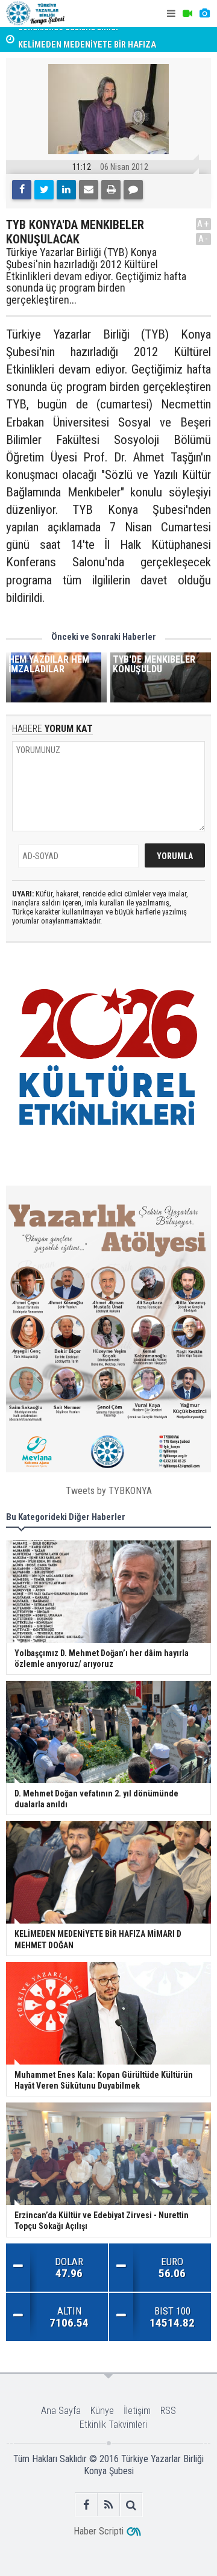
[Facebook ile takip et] (86, 2505)
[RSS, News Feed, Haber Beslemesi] (109, 2505)
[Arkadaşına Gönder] (89, 190)
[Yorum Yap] (133, 190)
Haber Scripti (99, 2531)
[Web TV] (187, 14)
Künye (102, 2411)
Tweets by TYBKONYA (109, 1491)
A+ (203, 224)
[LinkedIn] (66, 190)
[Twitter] (44, 190)
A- (204, 239)
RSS (168, 2411)
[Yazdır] (111, 190)
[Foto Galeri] (204, 14)
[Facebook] (22, 190)
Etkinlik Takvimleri (113, 2424)
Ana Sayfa (61, 2411)
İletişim (137, 2411)
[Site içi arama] (131, 2505)
